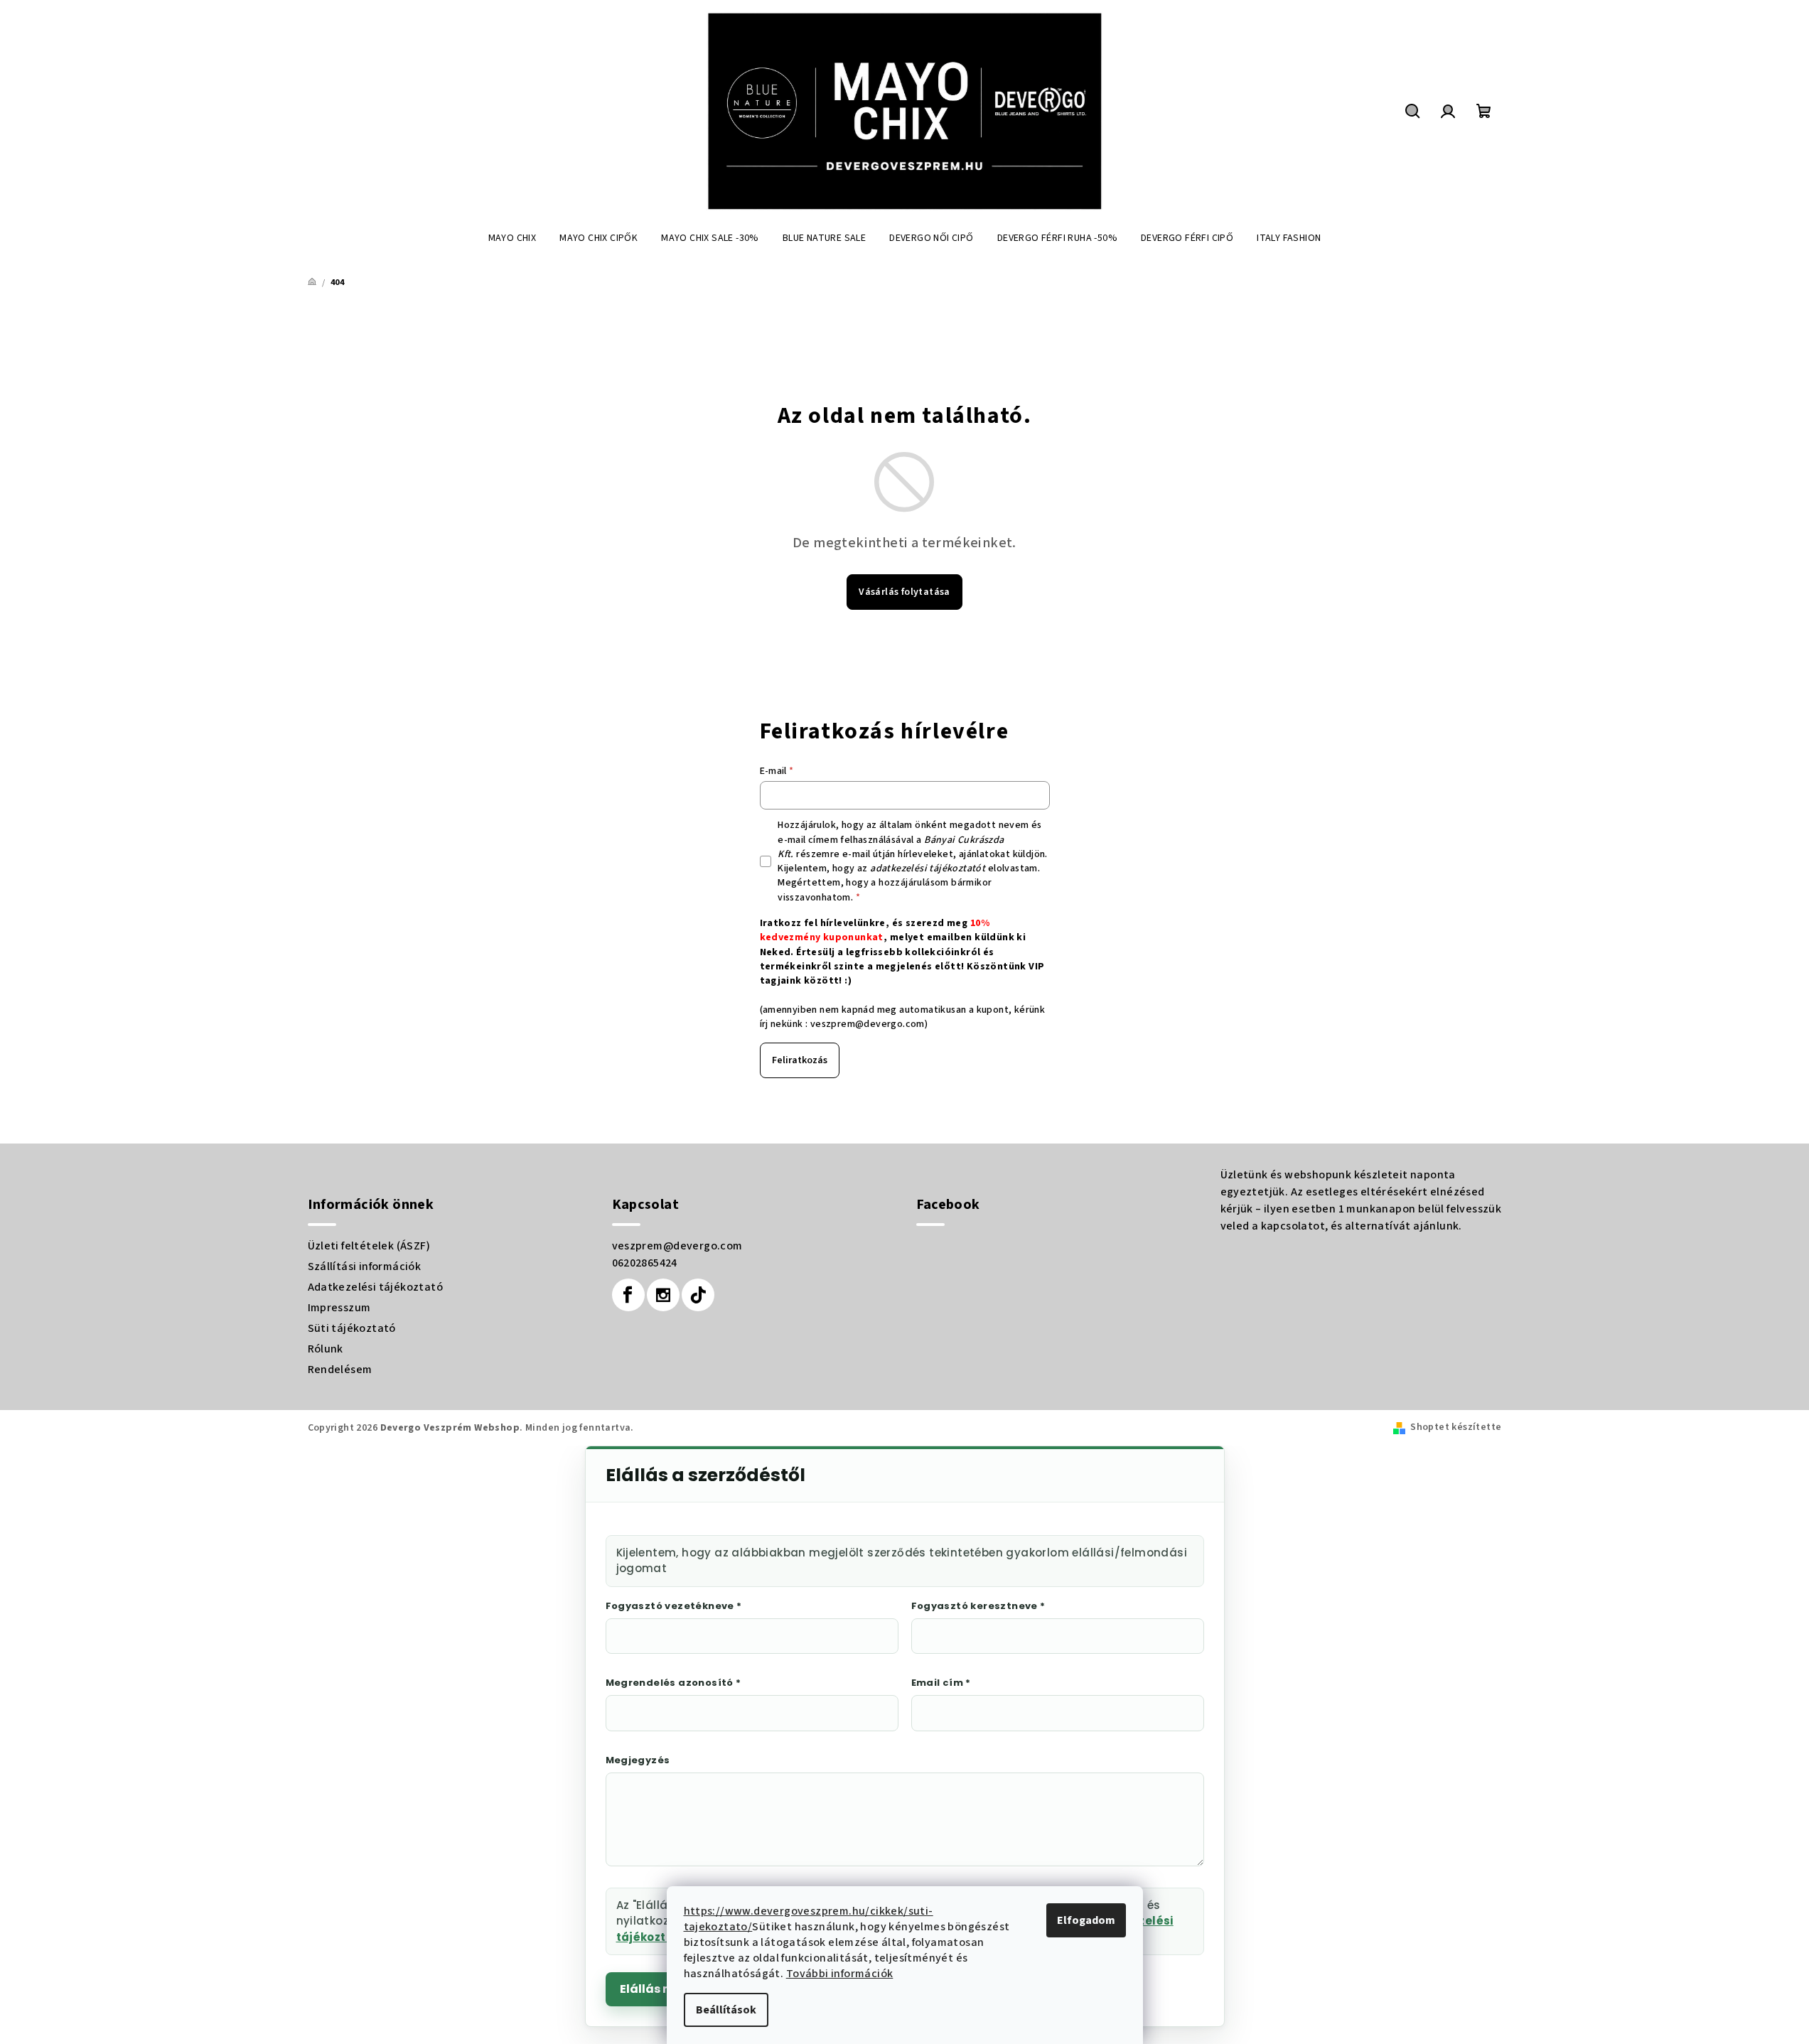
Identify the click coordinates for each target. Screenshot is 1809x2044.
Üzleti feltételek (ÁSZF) (369, 1246)
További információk (840, 1974)
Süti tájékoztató (352, 1328)
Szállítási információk (365, 1266)
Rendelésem (340, 1370)
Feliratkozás (800, 1060)
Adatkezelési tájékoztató (376, 1287)
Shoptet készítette (1456, 1427)
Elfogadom (1086, 1920)
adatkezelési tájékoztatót (928, 868)
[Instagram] (663, 1295)
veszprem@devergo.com (868, 1024)
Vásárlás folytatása (905, 592)
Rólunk (326, 1349)
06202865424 (645, 1263)
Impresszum (339, 1308)
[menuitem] (512, 238)
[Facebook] (628, 1295)
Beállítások (726, 2010)
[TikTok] (698, 1295)
